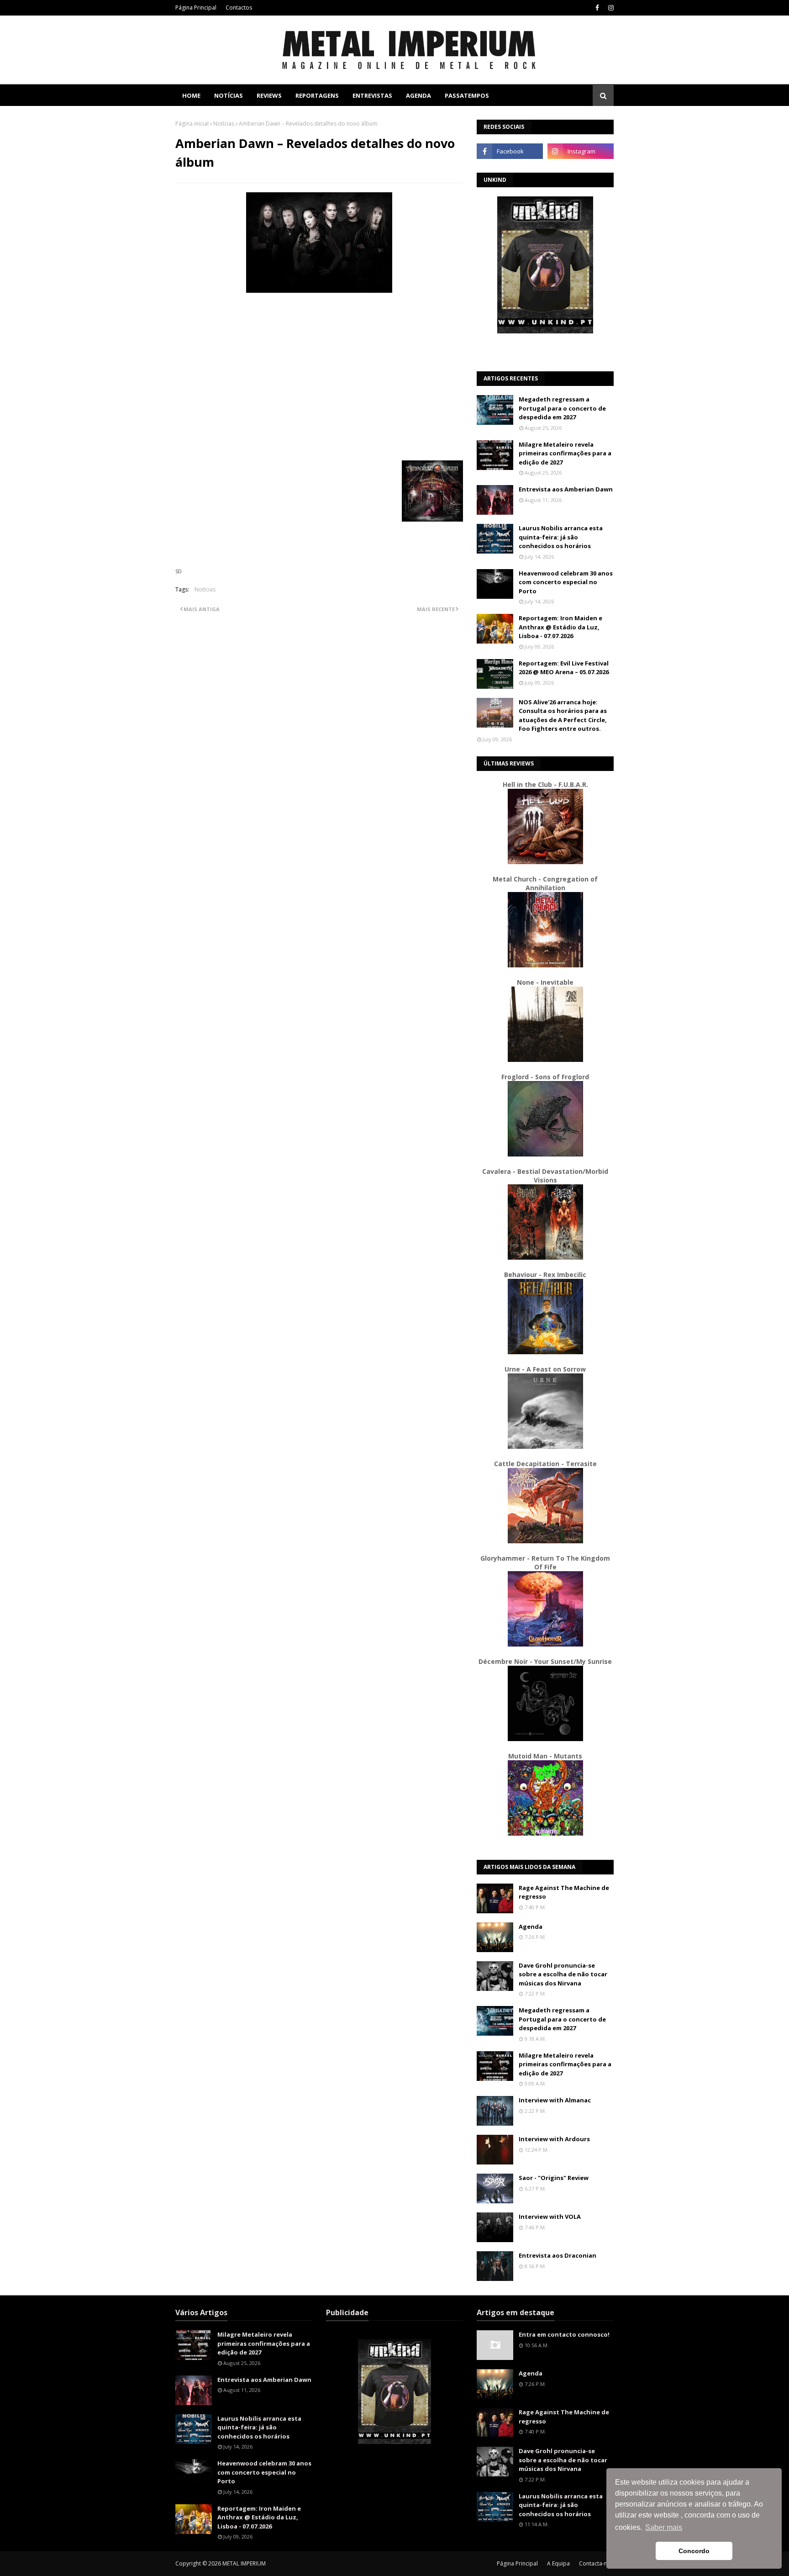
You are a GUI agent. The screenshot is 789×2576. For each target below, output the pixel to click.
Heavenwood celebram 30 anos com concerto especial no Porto (566, 582)
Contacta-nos (596, 2563)
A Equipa (558, 2563)
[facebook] (597, 8)
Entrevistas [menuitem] (372, 95)
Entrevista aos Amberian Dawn (566, 489)
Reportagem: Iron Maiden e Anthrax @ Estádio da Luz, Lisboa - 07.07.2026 (560, 627)
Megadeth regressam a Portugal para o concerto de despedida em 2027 (562, 408)
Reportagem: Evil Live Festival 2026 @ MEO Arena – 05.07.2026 (564, 668)
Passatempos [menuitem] (467, 95)
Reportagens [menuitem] (317, 95)
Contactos (239, 8)
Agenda (531, 1927)
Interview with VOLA (550, 2217)
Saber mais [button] (664, 2527)
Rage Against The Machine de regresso (564, 1892)
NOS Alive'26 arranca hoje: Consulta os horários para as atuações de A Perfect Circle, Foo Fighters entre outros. (563, 715)
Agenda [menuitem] (418, 95)
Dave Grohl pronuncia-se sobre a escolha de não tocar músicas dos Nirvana (563, 1974)
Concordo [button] (694, 2551)
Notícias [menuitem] (229, 95)
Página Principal (196, 8)
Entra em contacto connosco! (564, 2334)
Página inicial (192, 124)
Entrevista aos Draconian (558, 2255)
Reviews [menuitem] (269, 95)
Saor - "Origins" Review (554, 2178)
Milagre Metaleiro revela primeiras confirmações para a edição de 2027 (565, 453)
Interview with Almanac (555, 2100)
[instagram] (610, 8)
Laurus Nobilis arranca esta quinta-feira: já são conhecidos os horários (561, 537)
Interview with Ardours (554, 2139)
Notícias (224, 124)
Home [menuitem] (191, 95)
